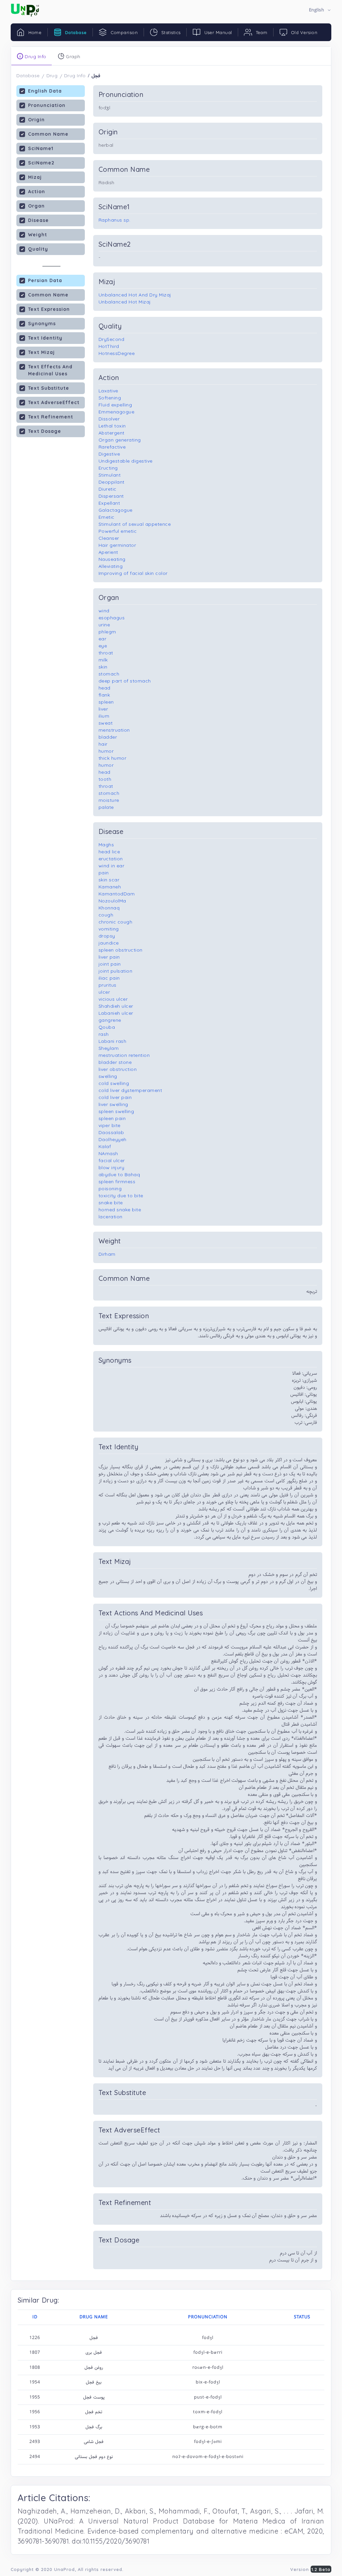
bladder (108, 737)
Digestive (109, 454)
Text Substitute (49, 388)
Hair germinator (117, 545)
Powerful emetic (118, 531)
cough (106, 915)
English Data (45, 91)
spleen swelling (116, 1111)
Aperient (108, 552)
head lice (109, 852)
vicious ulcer (113, 999)
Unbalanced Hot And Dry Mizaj (135, 295)
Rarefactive (112, 447)
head (105, 688)
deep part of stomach (125, 681)
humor (106, 751)
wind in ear (112, 866)
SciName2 (41, 163)
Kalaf (105, 1146)
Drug (52, 76)
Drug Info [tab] (35, 56)
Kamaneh (110, 887)
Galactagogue (116, 510)
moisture (109, 800)
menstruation (114, 730)
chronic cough (116, 922)
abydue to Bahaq (119, 1175)
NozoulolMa (112, 901)
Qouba (107, 1027)
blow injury (112, 1168)
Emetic (107, 517)
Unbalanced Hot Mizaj (125, 302)
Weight (38, 235)
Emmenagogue (117, 412)
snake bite (111, 1203)
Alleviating (111, 566)
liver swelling (113, 1104)
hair (103, 744)
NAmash (108, 1153)
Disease (38, 220)
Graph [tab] (72, 56)
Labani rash (113, 1041)
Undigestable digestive (126, 461)
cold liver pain (115, 1097)
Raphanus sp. (115, 220)
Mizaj (35, 177)
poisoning (110, 1189)
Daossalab (111, 1132)
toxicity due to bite (121, 1196)
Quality (38, 249)
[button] (320, 10)
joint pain (110, 964)
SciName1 (41, 148)
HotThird (109, 346)
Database (28, 76)
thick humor (113, 758)
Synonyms (42, 324)
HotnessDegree (117, 353)
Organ (36, 206)
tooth (105, 779)
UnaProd (64, 2569)
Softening (110, 398)
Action (37, 192)
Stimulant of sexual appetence (135, 524)
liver (103, 709)
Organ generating (120, 440)
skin (103, 667)
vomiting (109, 929)
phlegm (107, 632)
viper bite (110, 1125)
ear (103, 639)
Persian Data (45, 280)
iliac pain (109, 978)
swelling (108, 1076)
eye (103, 646)
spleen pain (112, 1118)
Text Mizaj (41, 352)
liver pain (109, 957)
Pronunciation (47, 105)
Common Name (48, 134)
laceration (111, 1217)
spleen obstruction (121, 950)
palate (106, 807)
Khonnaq (109, 908)
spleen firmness (117, 1182)
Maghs (106, 845)
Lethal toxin (112, 426)
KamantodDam (117, 894)
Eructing (108, 468)
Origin (36, 120)
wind (104, 611)
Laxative (108, 391)
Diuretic (108, 489)
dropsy (107, 936)
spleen (106, 702)
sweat (106, 723)
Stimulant (110, 475)
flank (104, 695)
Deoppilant (112, 482)
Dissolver (109, 419)
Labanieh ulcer (116, 1013)
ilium (104, 716)
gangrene (110, 1020)
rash (104, 1034)
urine (104, 625)
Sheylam (109, 1048)
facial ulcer (112, 1160)
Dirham (107, 1254)
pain (104, 873)
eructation (111, 859)
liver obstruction (118, 1069)
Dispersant (111, 496)
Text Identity (45, 338)
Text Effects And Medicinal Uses (50, 370)
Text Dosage (45, 431)
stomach (109, 674)
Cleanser (109, 538)
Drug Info (75, 76)
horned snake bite (120, 1210)
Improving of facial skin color (133, 573)
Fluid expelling (115, 405)
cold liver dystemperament (130, 1090)
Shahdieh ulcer (116, 1006)
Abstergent (112, 433)
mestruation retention (124, 1055)
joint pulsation (116, 971)
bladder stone (115, 1062)
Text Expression (49, 309)
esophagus (112, 618)
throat (106, 653)
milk (103, 660)
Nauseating (112, 559)
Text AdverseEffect (54, 402)
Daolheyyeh (113, 1139)
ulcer (104, 992)
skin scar (109, 880)
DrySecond (112, 339)
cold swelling (114, 1083)
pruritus (108, 985)
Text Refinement (51, 417)
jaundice (109, 943)
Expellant (109, 503)
